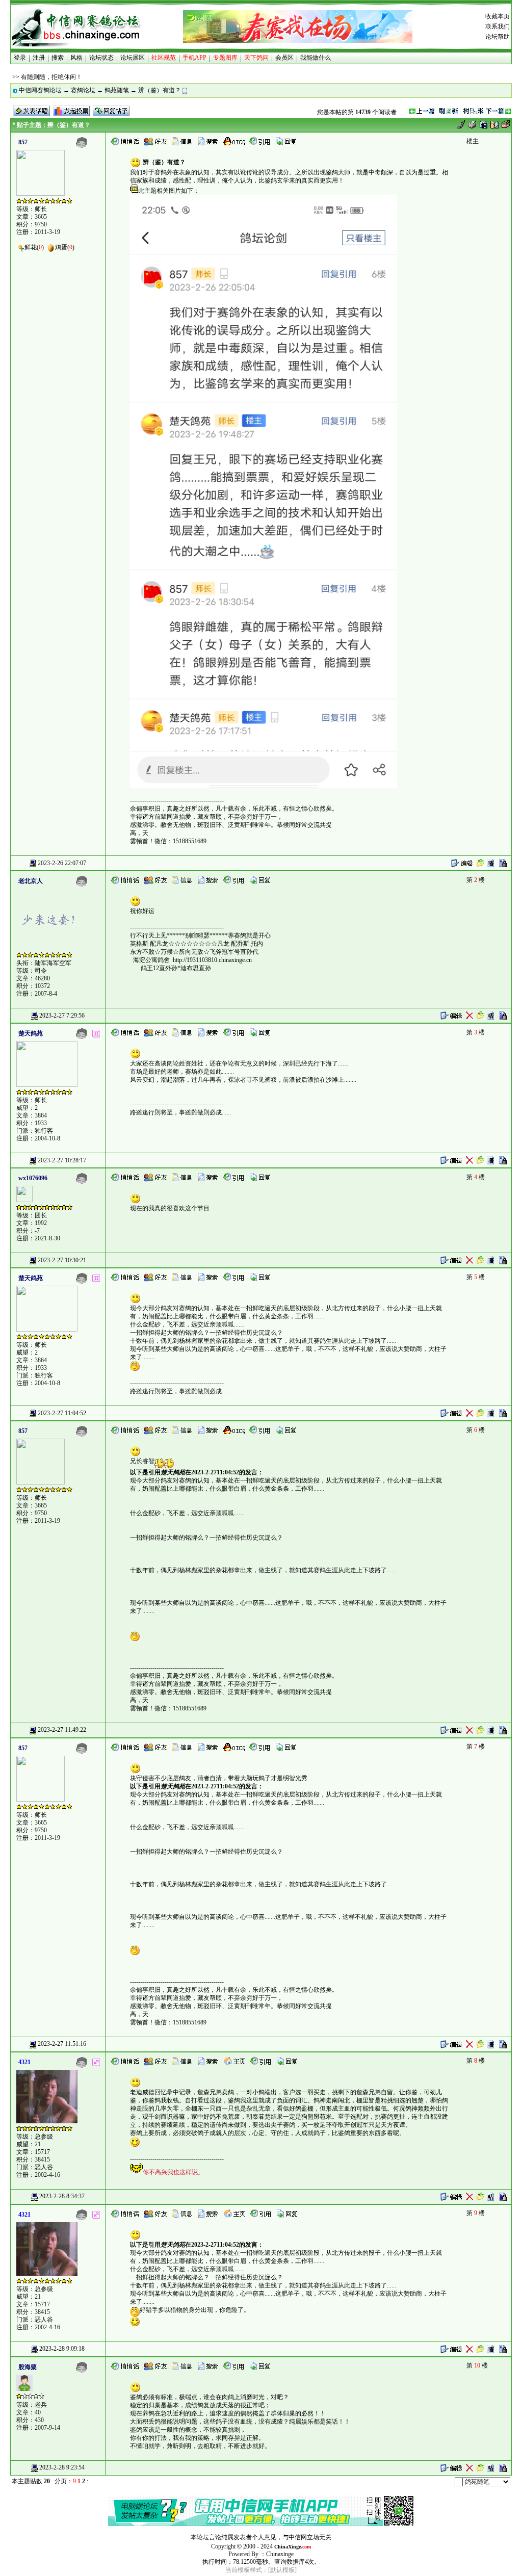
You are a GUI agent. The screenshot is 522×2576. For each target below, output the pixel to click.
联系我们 (498, 27)
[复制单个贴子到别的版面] (480, 863)
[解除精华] (491, 863)
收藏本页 (498, 16)
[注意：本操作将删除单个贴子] (469, 1015)
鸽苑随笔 (117, 90)
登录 (20, 58)
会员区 (284, 58)
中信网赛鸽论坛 (40, 90)
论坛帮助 (498, 37)
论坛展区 (133, 58)
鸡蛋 (61, 247)
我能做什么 (316, 58)
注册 (39, 58)
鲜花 (31, 247)
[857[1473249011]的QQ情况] (234, 141)
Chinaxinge (280, 2554)
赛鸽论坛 (83, 90)
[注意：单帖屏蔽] (503, 863)
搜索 (58, 58)
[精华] (491, 1015)
